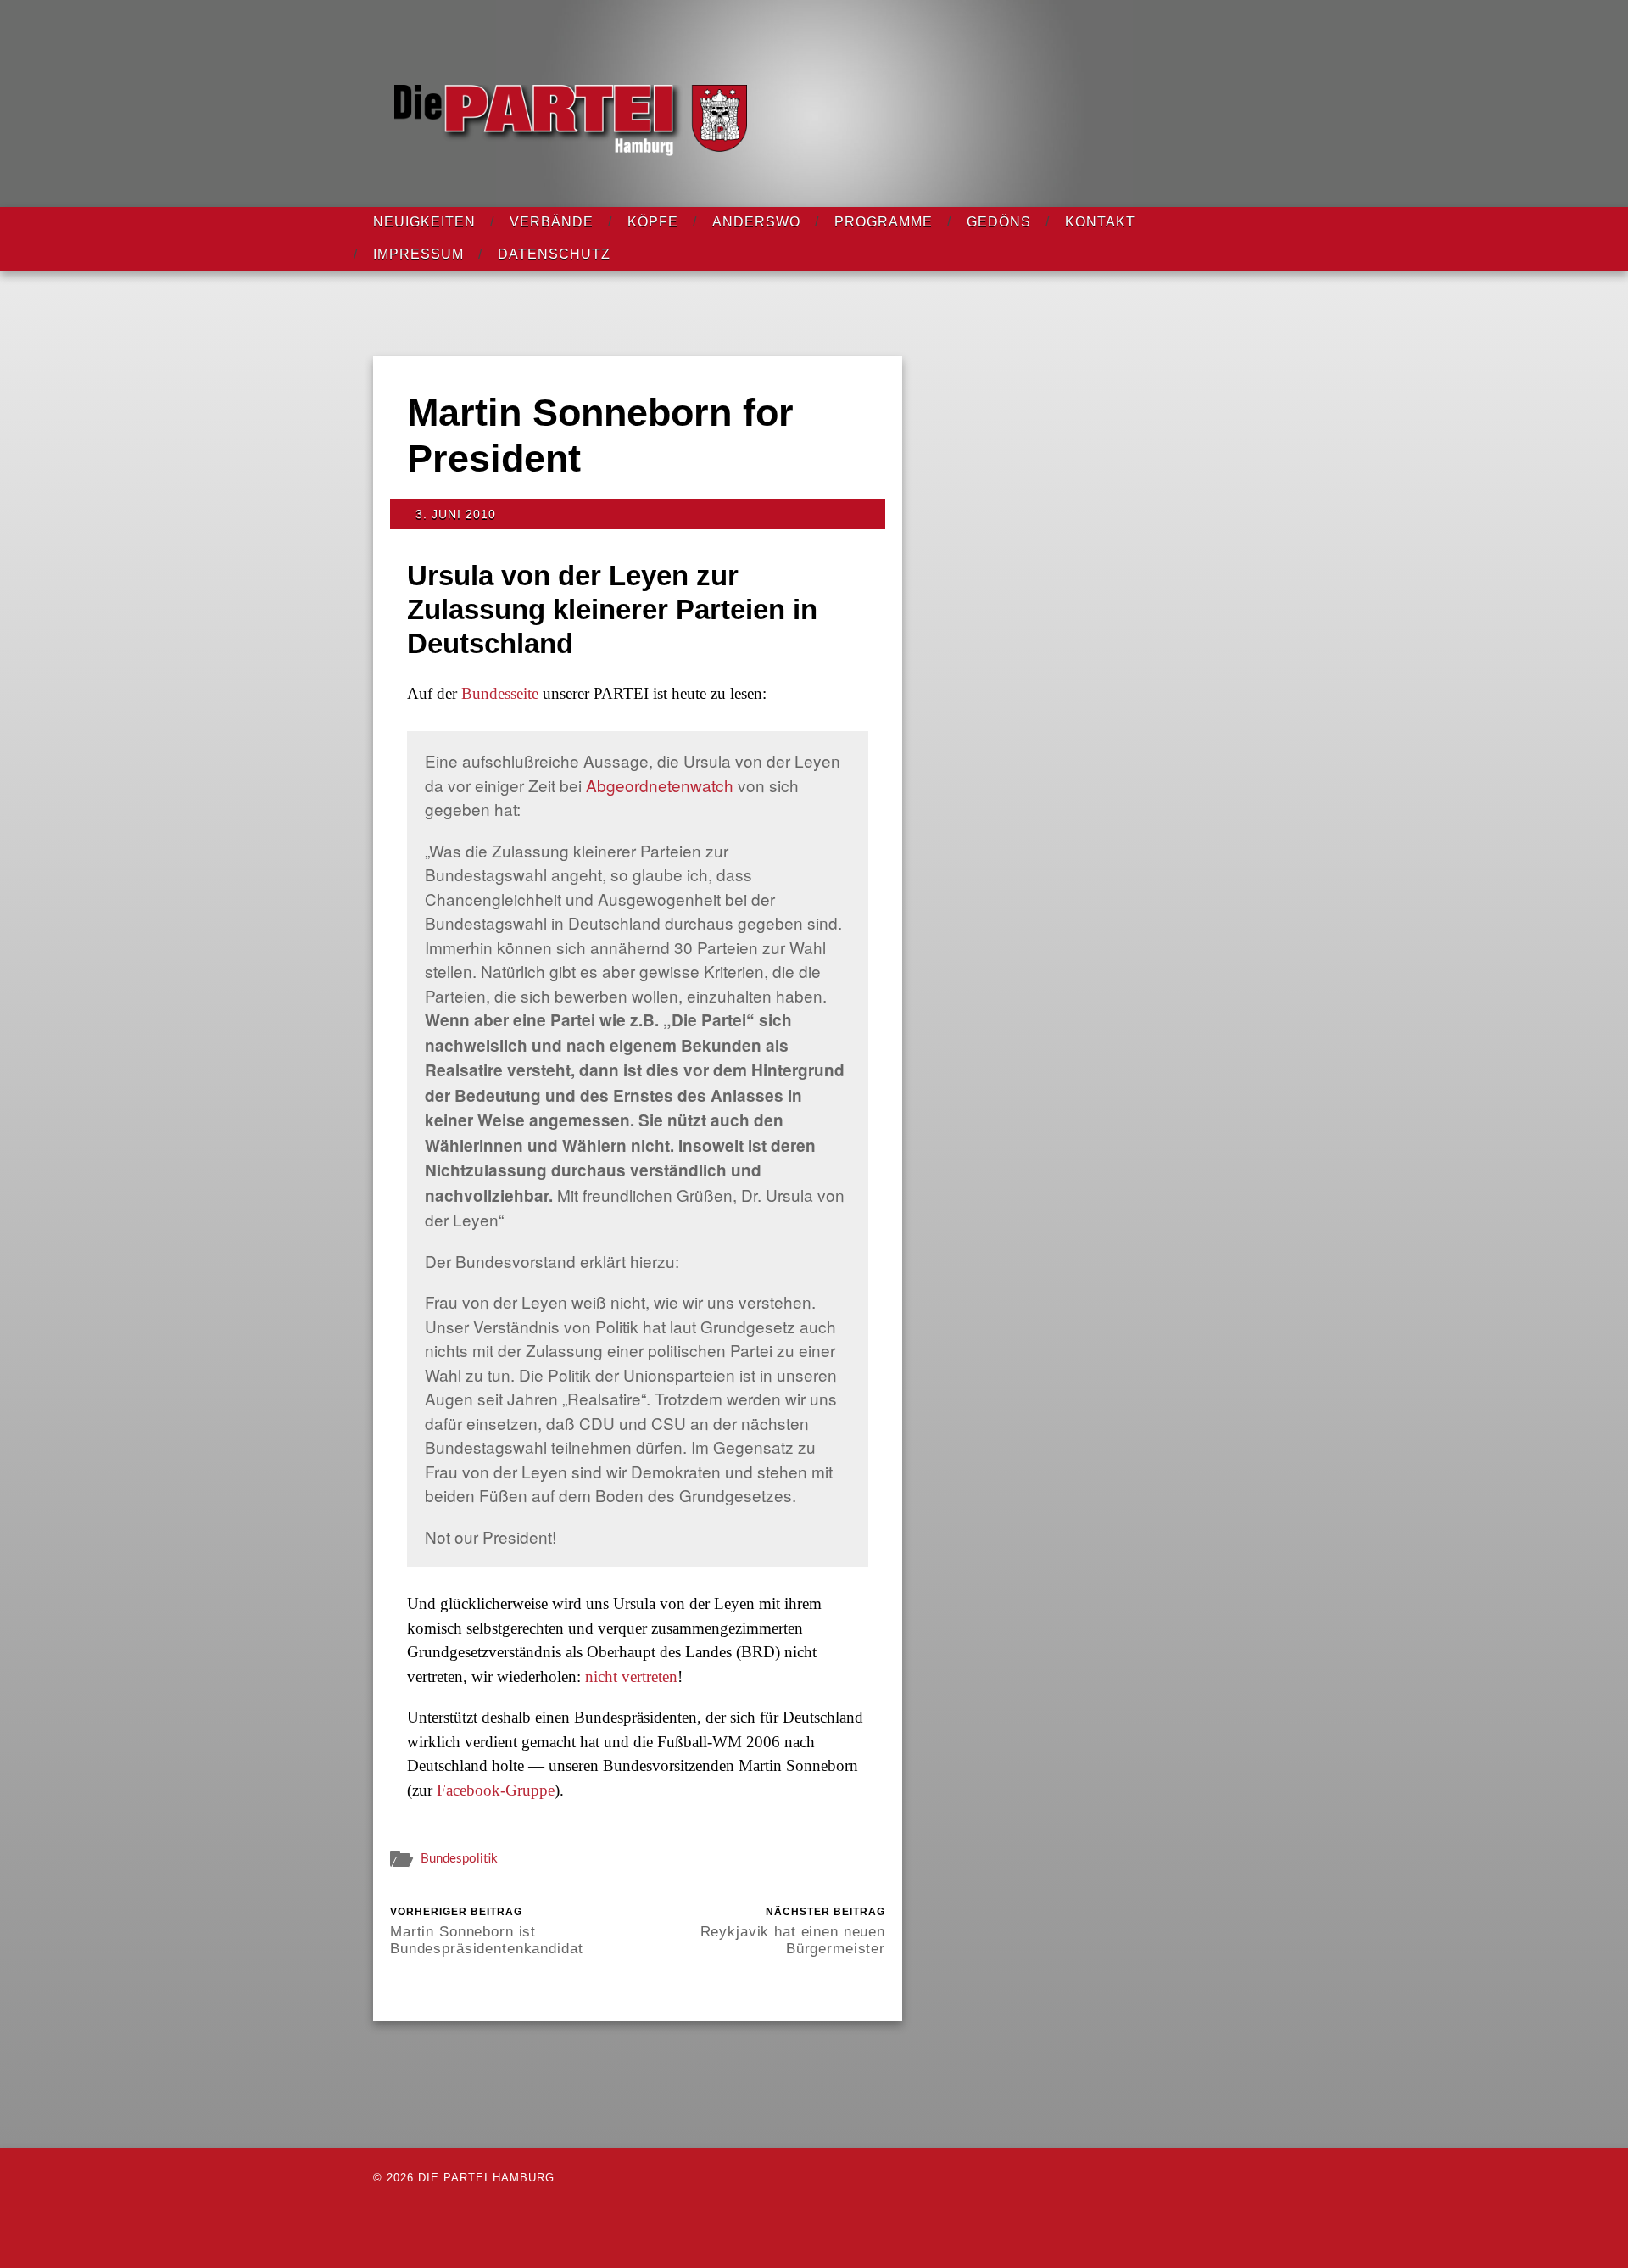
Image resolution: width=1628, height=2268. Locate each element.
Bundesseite (500, 693)
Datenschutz (554, 254)
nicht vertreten (631, 1676)
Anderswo (756, 222)
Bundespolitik (459, 1859)
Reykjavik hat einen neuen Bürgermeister (793, 1931)
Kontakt (1100, 222)
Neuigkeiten (424, 222)
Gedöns (999, 222)
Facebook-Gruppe (496, 1790)
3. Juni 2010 (456, 514)
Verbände (552, 222)
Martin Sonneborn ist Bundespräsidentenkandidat (486, 1931)
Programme (884, 222)
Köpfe (653, 222)
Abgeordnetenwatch (660, 785)
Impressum (418, 254)
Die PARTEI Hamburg (486, 2178)
